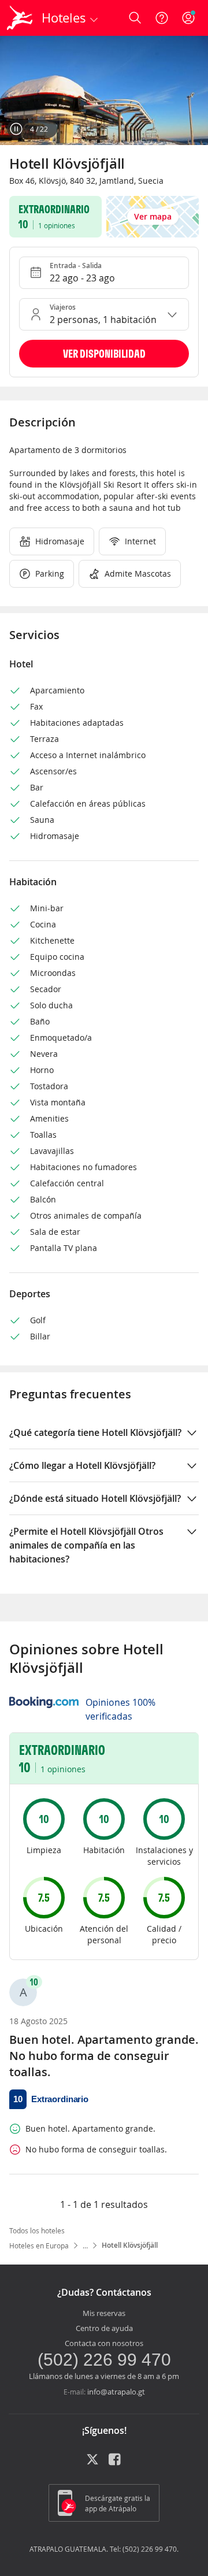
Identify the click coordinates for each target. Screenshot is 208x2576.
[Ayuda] (162, 18)
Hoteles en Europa (39, 2245)
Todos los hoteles (37, 2230)
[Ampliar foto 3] (104, 90)
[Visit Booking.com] (44, 1702)
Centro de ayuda (104, 2328)
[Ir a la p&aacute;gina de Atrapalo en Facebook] (116, 2463)
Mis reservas (104, 2313)
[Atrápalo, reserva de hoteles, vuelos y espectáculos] (20, 18)
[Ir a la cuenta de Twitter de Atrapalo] (92, 2463)
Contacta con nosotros (104, 2343)
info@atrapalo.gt (116, 2392)
